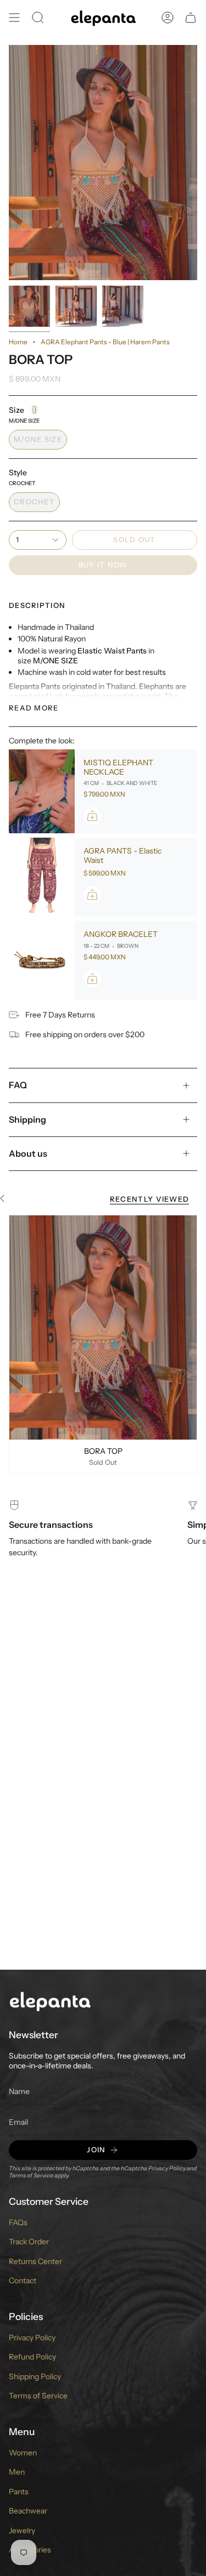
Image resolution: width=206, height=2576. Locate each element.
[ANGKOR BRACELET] (42, 960)
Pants (19, 2492)
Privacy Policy (167, 2168)
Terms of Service (31, 2176)
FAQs (18, 2222)
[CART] (191, 18)
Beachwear (28, 2511)
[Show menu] (14, 18)
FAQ (18, 1085)
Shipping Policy (35, 2376)
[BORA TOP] (103, 1327)
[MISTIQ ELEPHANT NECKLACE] (42, 792)
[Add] (92, 816)
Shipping (27, 1119)
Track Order (29, 2242)
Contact (23, 2281)
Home (18, 342)
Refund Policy (32, 2357)
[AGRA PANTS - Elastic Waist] (42, 877)
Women (23, 2453)
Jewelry (22, 2530)
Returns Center (35, 2261)
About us (28, 1153)
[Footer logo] (50, 2001)
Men (17, 2472)
